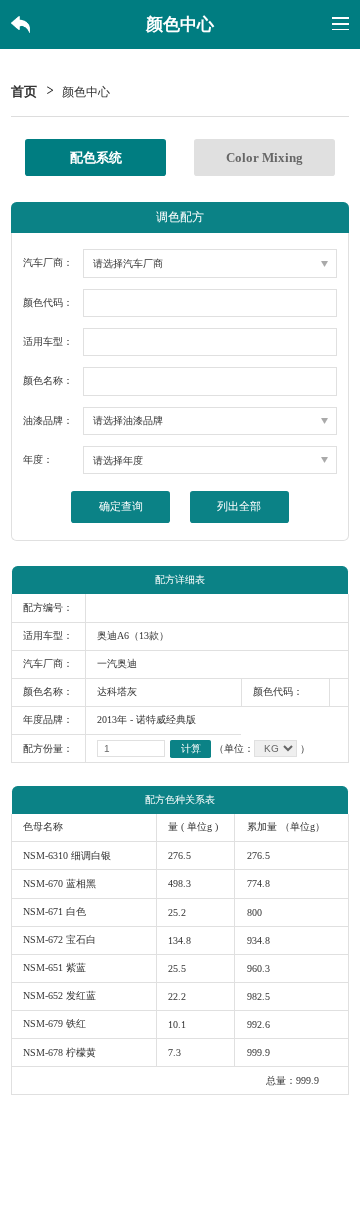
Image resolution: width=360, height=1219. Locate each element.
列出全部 (239, 506)
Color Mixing (264, 157)
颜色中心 (86, 93)
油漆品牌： (48, 420)
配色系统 (96, 157)
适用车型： (48, 341)
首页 (24, 92)
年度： (38, 459)
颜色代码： (48, 302)
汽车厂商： (48, 262)
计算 (191, 748)
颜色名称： (48, 380)
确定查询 (121, 506)
